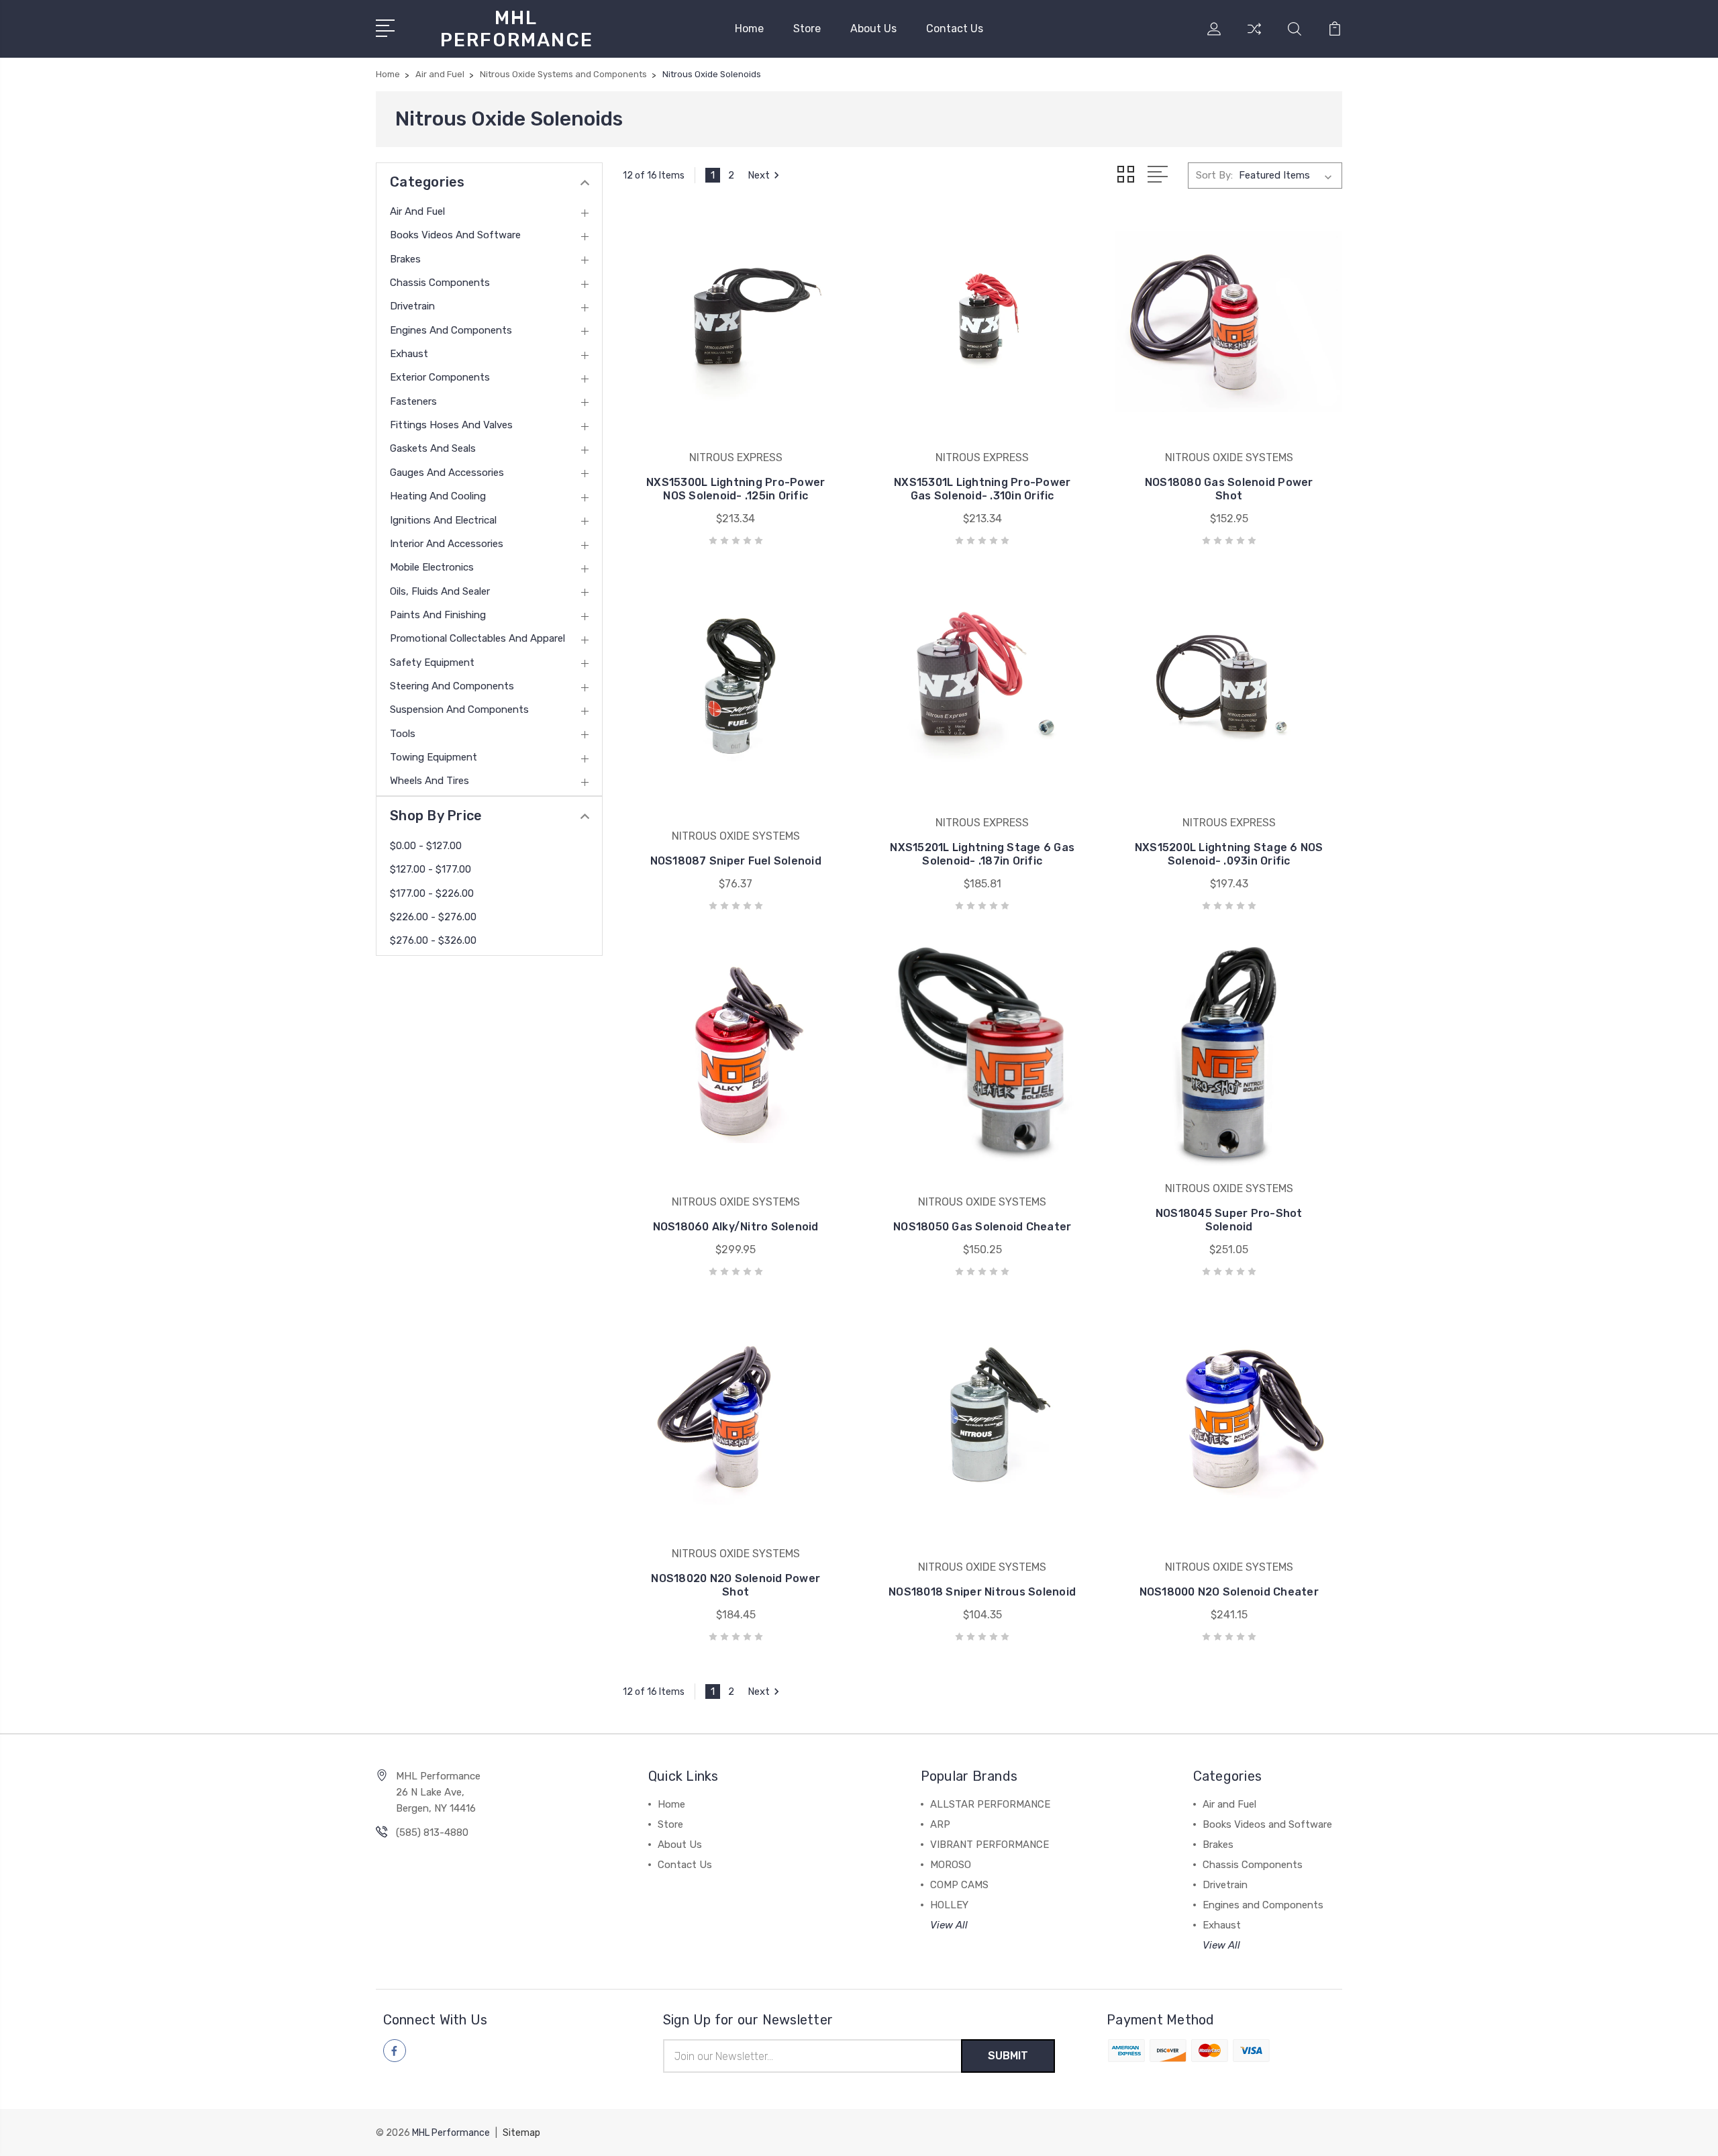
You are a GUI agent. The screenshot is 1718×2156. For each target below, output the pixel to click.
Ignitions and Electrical (443, 520)
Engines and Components (451, 330)
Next (759, 175)
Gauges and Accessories (447, 473)
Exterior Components (440, 377)
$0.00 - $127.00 (426, 846)
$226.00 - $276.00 (433, 917)
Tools (403, 734)
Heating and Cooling (438, 496)
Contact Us (955, 29)
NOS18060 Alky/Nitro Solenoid (736, 1227)
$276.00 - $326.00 (433, 940)
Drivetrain (412, 306)
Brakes (405, 259)
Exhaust (409, 354)
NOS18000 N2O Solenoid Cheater (1229, 1592)
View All (949, 1925)
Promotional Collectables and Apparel (477, 638)
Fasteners (413, 401)
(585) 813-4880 (432, 1832)
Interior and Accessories (447, 544)
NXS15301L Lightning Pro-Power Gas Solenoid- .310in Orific (982, 489)
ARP (940, 1824)
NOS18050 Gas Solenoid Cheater (982, 1227)
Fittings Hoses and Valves (451, 425)
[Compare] (1254, 37)
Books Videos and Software (455, 235)
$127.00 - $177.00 (431, 869)
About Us (873, 29)
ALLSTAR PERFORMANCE (990, 1804)
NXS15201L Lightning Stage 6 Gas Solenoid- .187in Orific (982, 854)
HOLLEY (949, 1905)
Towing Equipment (434, 757)
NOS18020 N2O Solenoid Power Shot (736, 1585)
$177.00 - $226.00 (432, 893)
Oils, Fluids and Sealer (440, 591)
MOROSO (951, 1865)
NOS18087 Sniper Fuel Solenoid (736, 861)
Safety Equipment (432, 663)
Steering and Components (452, 686)
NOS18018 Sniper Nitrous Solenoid (982, 1592)
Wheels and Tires (429, 781)
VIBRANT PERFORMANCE (990, 1845)
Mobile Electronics (432, 567)
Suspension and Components (459, 709)
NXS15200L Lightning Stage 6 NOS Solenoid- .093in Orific (1229, 854)
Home (749, 29)
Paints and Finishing (438, 615)
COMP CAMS (959, 1885)
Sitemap (521, 2133)
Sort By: (1214, 175)
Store (807, 29)
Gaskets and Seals (433, 448)
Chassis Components (440, 283)
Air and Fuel (417, 211)
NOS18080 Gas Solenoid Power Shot (1229, 489)
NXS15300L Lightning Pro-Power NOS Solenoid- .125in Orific (736, 489)
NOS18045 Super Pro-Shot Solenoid (1229, 1220)
